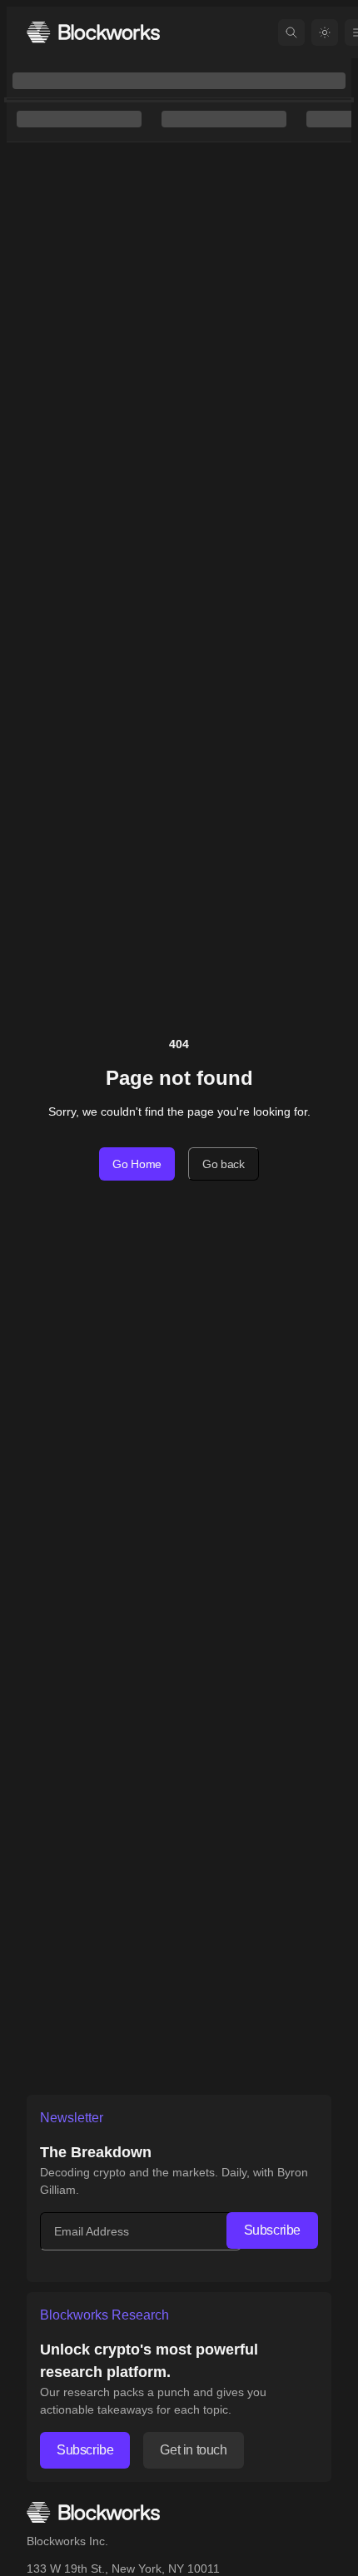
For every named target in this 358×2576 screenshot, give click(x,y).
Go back (224, 1164)
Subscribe (272, 2230)
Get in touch (193, 2450)
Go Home (137, 1164)
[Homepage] (93, 32)
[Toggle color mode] (325, 32)
